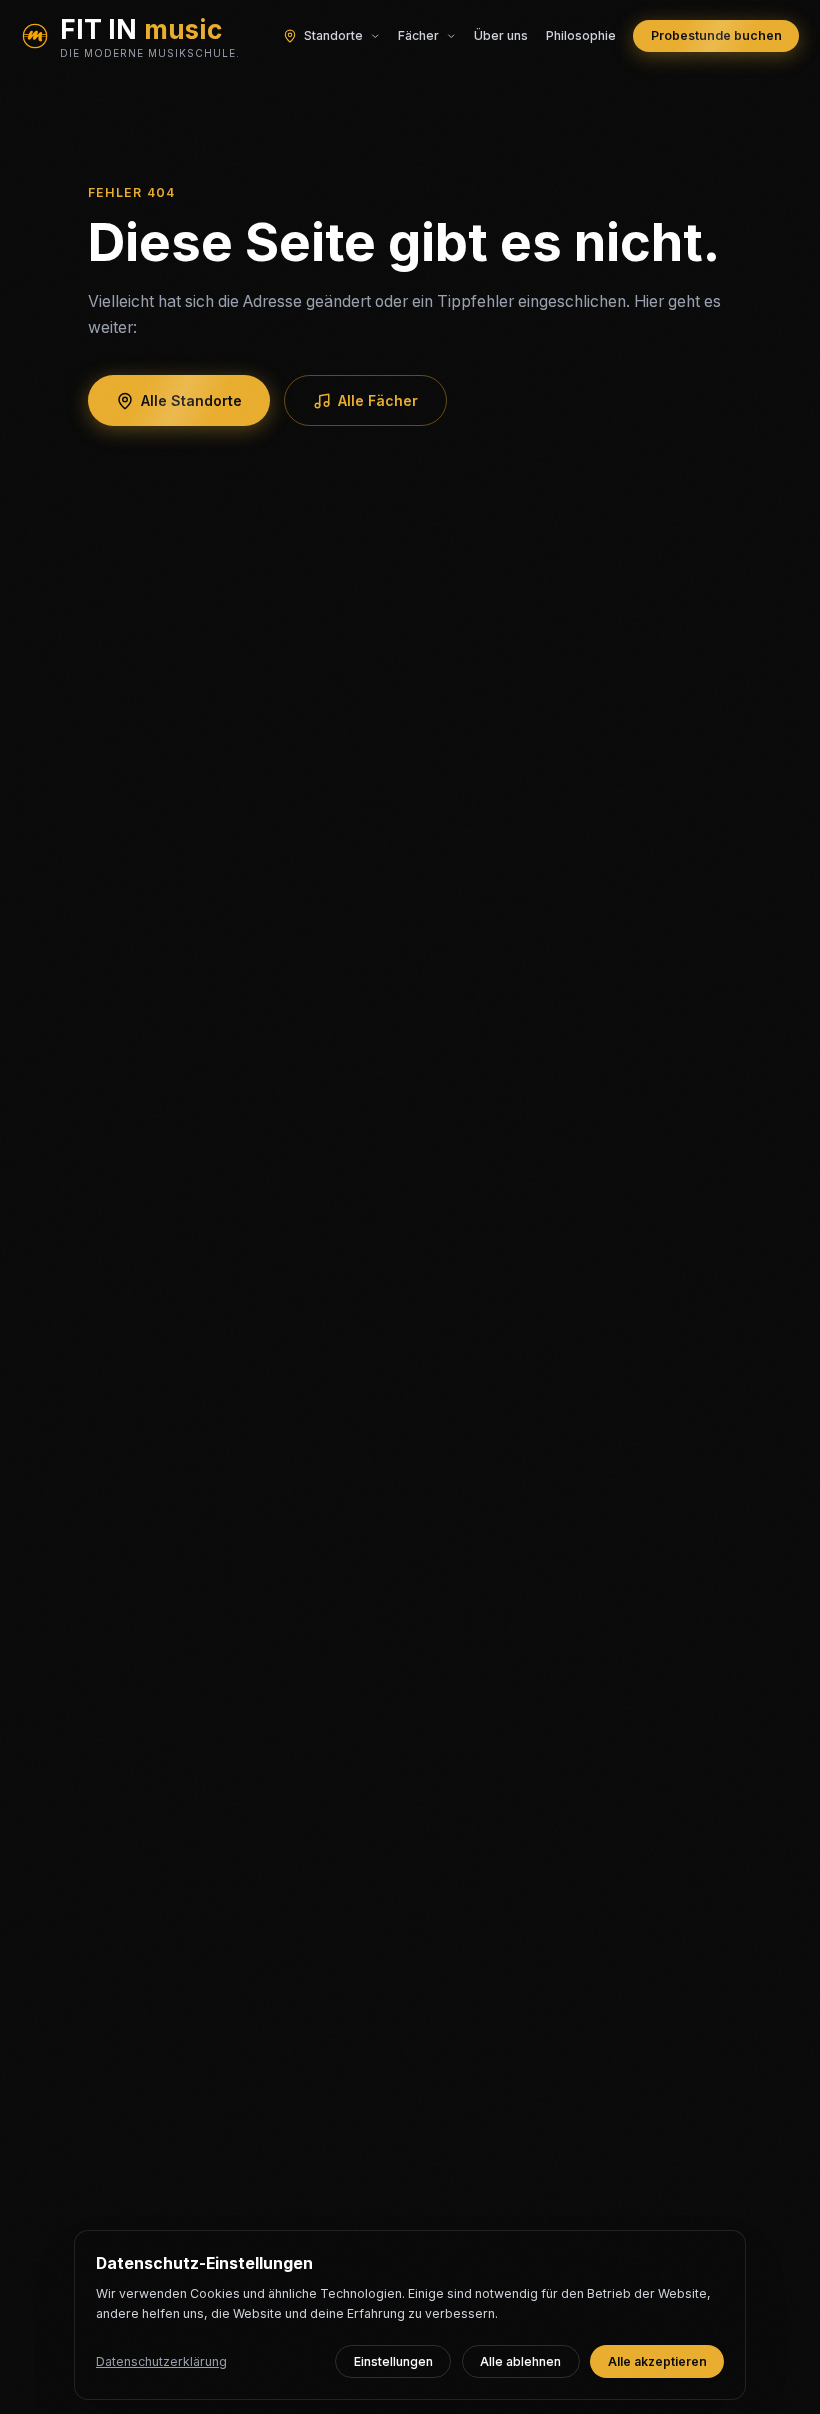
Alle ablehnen (520, 2361)
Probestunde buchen (716, 35)
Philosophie (581, 35)
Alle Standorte (191, 400)
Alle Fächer (378, 400)
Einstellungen (393, 2361)
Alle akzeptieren (657, 2361)
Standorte (333, 35)
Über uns (501, 35)
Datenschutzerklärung (161, 2361)
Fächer (418, 35)
